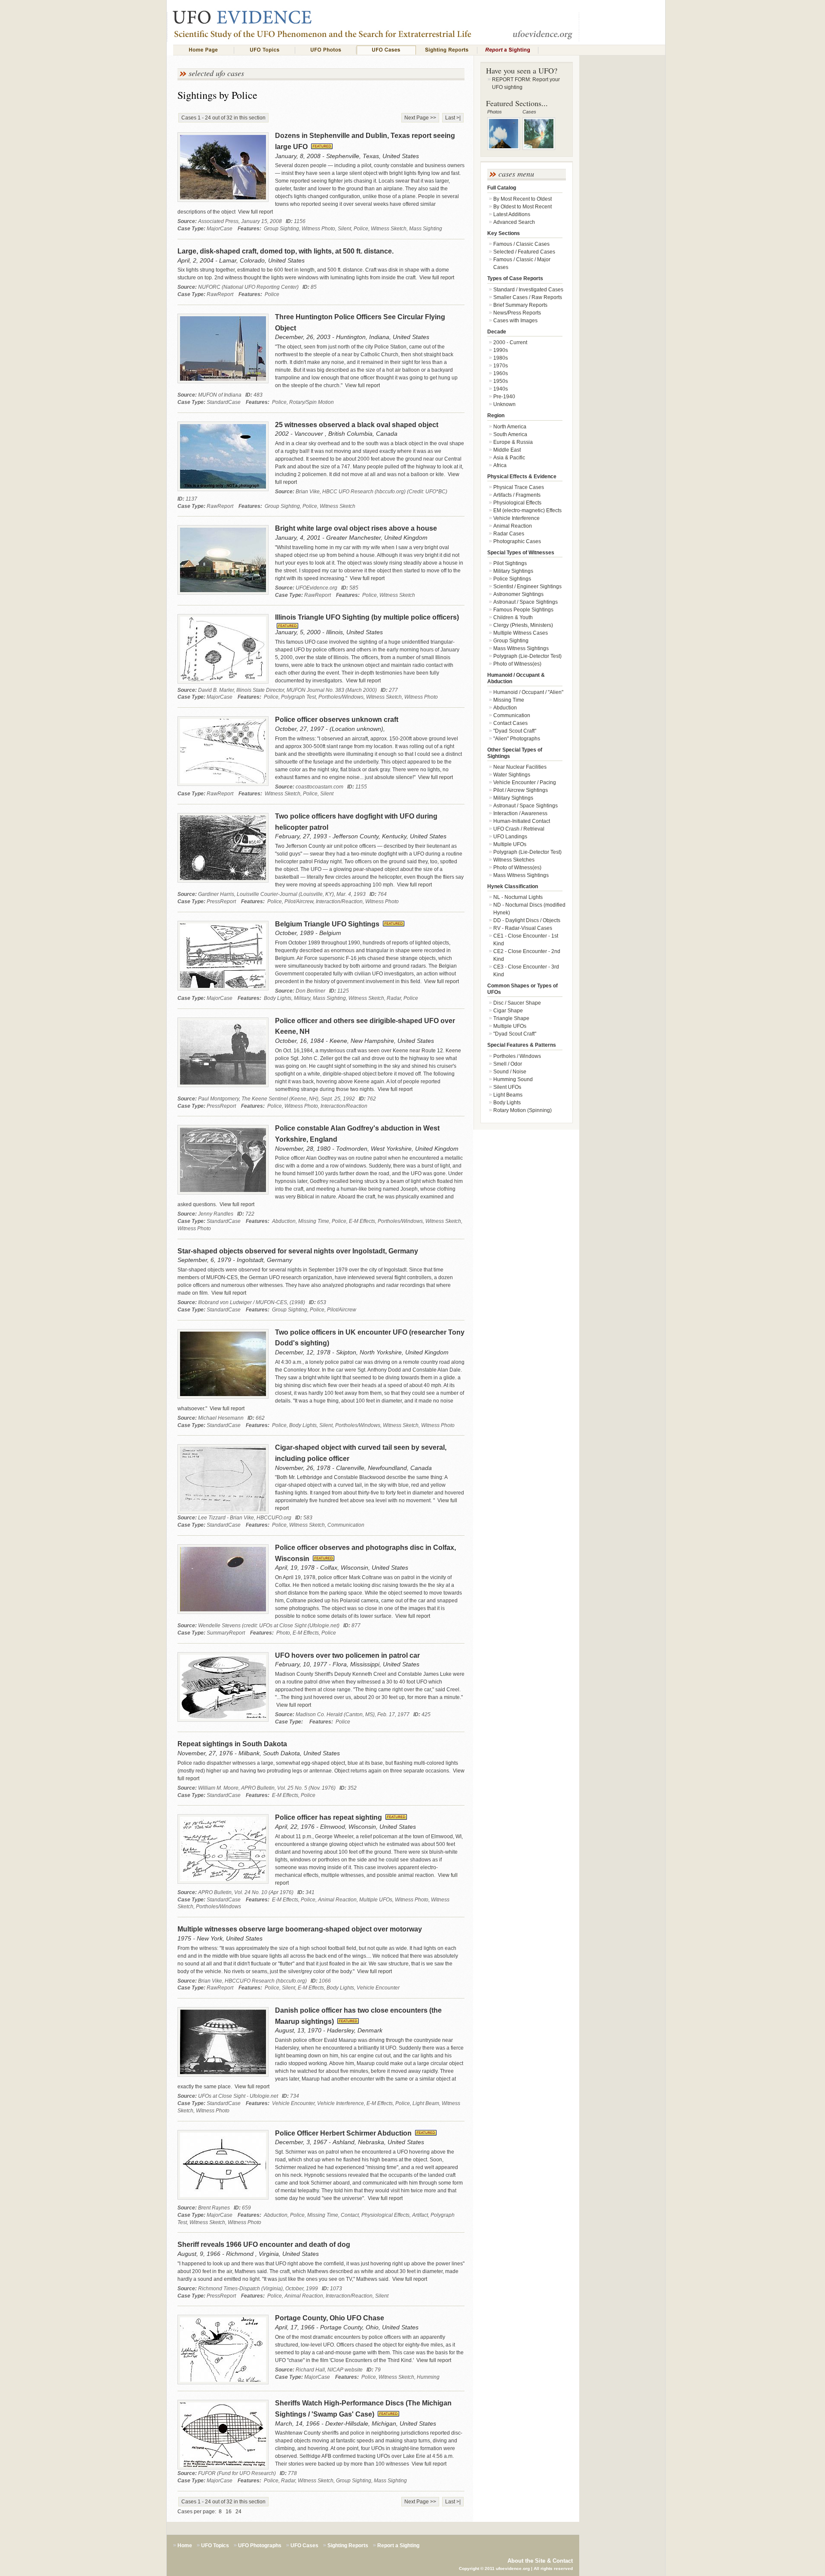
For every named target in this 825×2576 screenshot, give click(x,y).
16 (229, 2512)
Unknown (504, 404)
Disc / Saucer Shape (517, 1003)
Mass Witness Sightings (521, 648)
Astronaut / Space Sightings (526, 602)
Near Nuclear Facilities (520, 767)
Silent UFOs (507, 1087)
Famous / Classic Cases (521, 244)
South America (510, 434)
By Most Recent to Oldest (522, 199)
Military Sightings (513, 571)
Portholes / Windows (517, 1056)
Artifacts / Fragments (517, 495)
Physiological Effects (517, 503)
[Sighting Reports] (447, 50)
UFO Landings (510, 837)
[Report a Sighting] (508, 50)
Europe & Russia (513, 442)
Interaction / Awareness (520, 813)
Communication (512, 715)
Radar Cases (509, 534)
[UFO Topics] (265, 50)
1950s (501, 381)
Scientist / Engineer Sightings (527, 587)
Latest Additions (512, 214)
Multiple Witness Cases (521, 633)
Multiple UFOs (510, 844)
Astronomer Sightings (518, 594)
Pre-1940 (504, 397)
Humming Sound (513, 1079)
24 (238, 2512)
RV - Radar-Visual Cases (523, 928)
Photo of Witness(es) (517, 664)
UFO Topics (215, 2545)
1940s (501, 389)
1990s (501, 350)
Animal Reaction (513, 526)
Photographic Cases (517, 541)
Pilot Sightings (510, 563)
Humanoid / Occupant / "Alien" (528, 692)
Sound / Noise (510, 1072)
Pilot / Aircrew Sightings (521, 790)
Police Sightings (512, 579)
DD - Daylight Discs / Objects (527, 920)
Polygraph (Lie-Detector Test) (527, 656)
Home (185, 2545)
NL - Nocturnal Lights (518, 897)
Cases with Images (515, 321)
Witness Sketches (514, 860)
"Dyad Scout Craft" (515, 731)
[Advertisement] (622, 209)
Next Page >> (420, 118)
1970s (501, 366)
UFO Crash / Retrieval (519, 829)
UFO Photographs (260, 2545)
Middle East (507, 450)
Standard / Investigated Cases (528, 290)
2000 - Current (510, 342)
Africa (500, 465)
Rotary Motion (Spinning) (522, 1110)
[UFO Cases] (386, 50)
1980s (501, 358)
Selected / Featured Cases (524, 252)
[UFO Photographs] (326, 50)
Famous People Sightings (523, 610)
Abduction (505, 708)
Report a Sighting (398, 2545)
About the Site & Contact (540, 2561)
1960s (501, 373)
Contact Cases (510, 723)
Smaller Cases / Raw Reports (528, 297)
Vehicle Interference (516, 518)
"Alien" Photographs (517, 739)
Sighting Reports (348, 2545)
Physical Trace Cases (519, 487)
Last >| (453, 118)
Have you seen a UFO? (522, 70)
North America (510, 427)
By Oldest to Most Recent (522, 207)
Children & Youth (513, 617)
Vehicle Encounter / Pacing (525, 782)
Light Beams (508, 1095)
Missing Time (509, 700)
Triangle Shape (511, 1018)
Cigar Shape (508, 1011)
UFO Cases (304, 2545)
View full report (255, 212)
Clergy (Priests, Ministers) (523, 625)
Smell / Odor (508, 1064)
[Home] (204, 50)
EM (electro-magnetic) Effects (527, 510)
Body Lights (507, 1103)
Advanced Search (514, 222)
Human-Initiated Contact (522, 821)
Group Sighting (511, 641)
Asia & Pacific (509, 458)
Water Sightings (512, 775)
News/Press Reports (517, 313)
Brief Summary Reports (520, 305)
